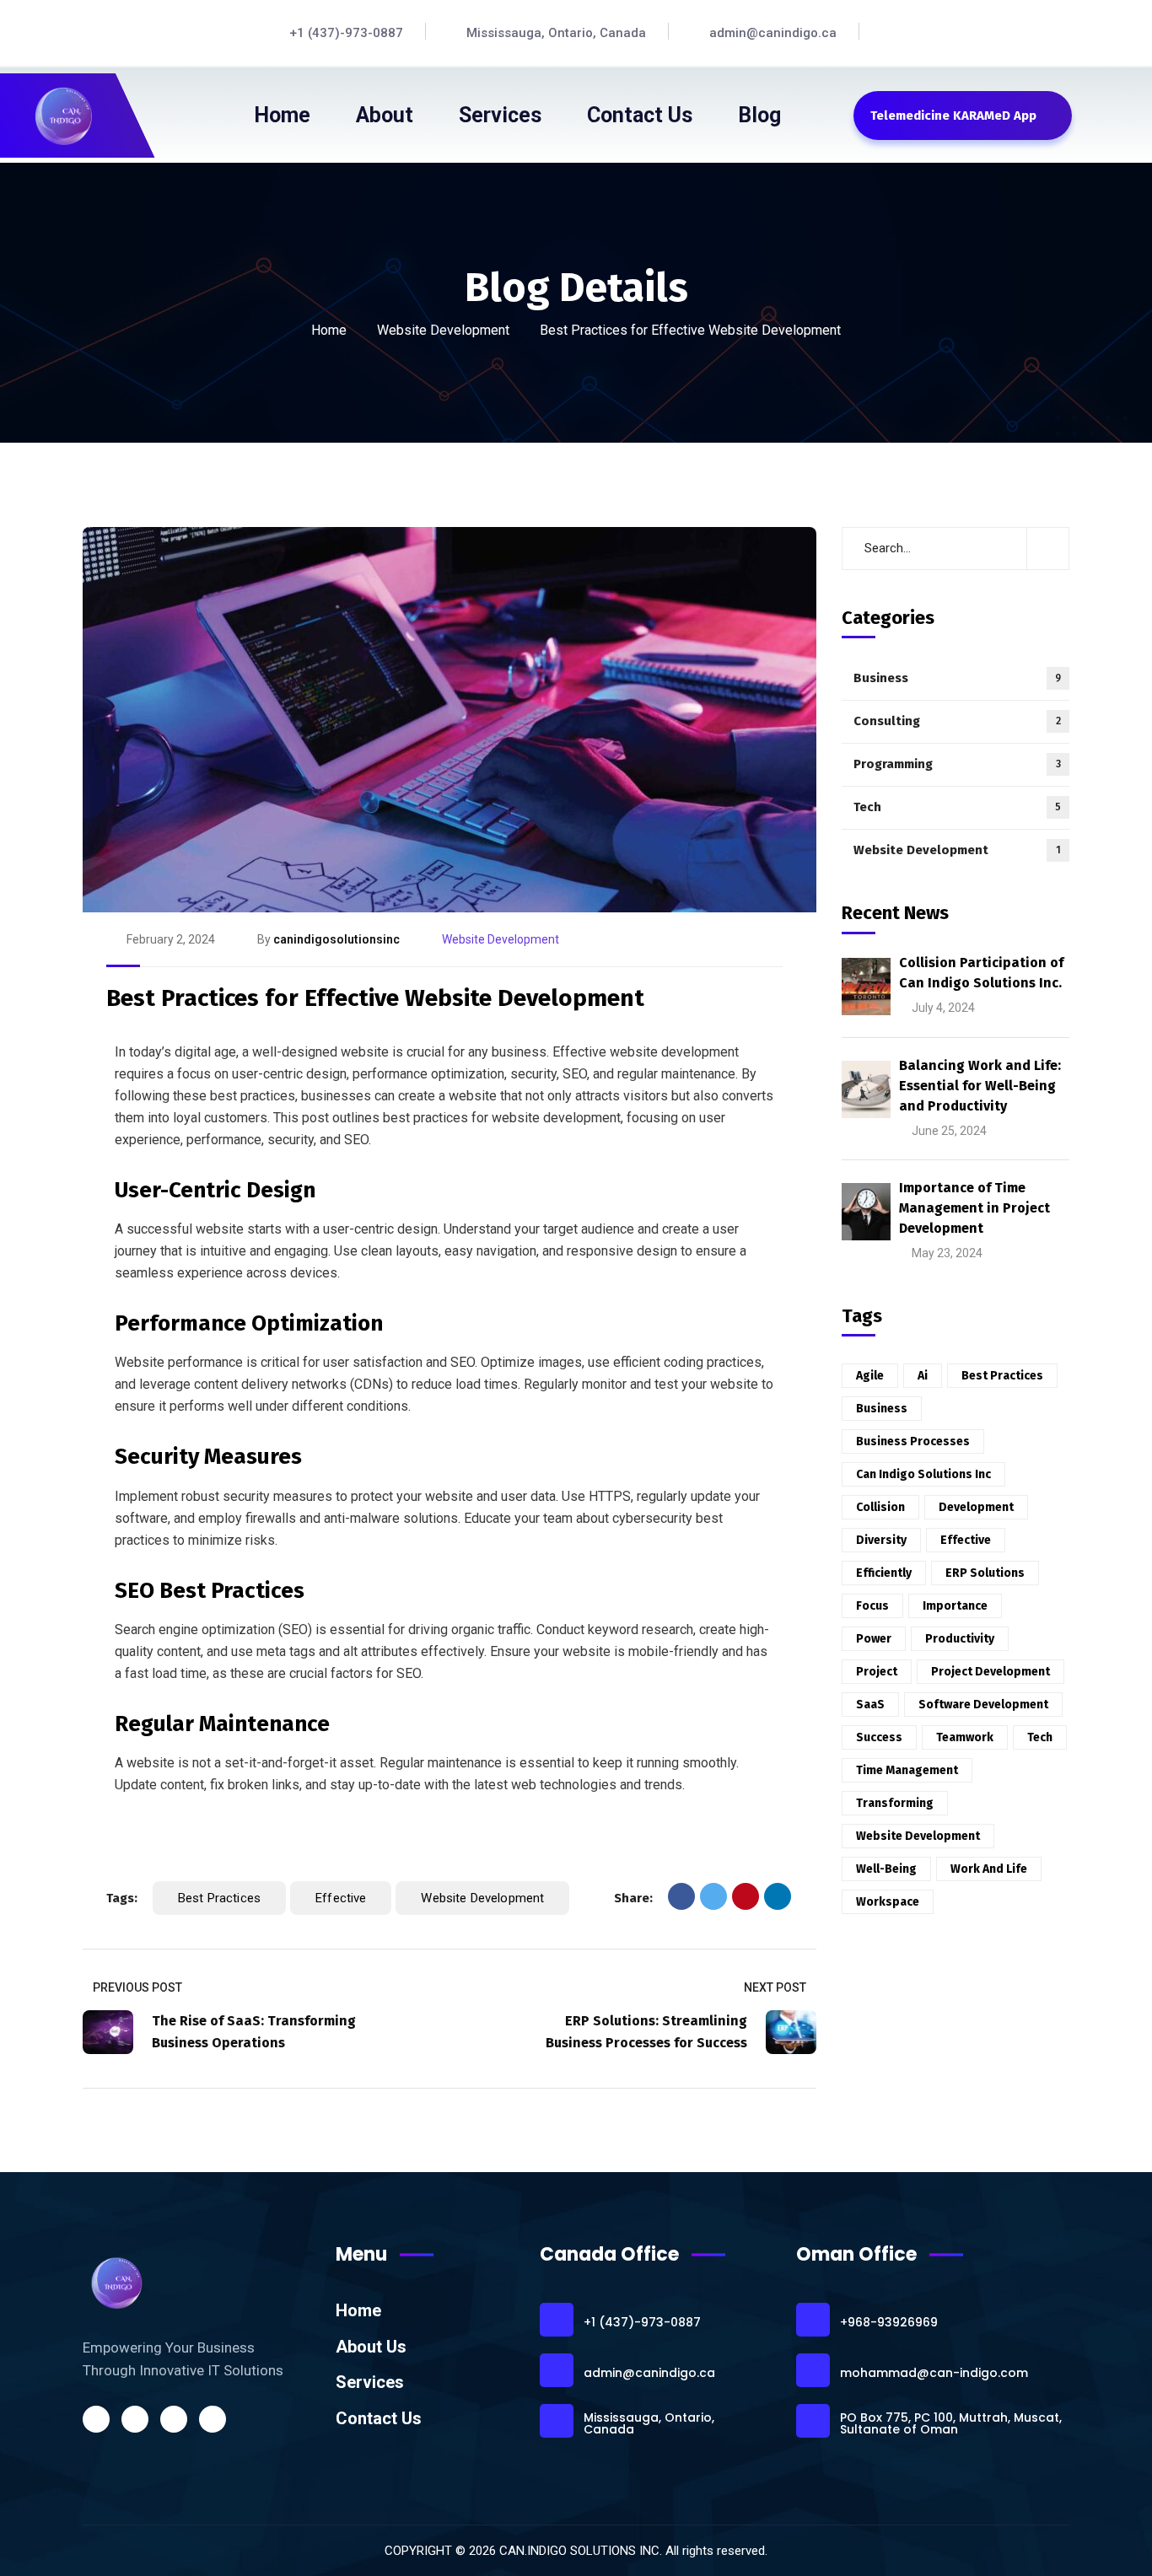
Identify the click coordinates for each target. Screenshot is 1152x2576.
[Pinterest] (746, 1896)
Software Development (983, 1705)
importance (955, 1606)
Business (957, 678)
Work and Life (989, 1869)
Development (976, 1507)
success (879, 1737)
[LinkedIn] (778, 1896)
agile (870, 1376)
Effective (341, 1898)
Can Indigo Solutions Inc (923, 1474)
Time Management (907, 1770)
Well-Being (886, 1869)
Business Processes (913, 1441)
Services (370, 2382)
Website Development (443, 330)
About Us (371, 2347)
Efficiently (884, 1573)
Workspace (888, 1902)
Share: (633, 1898)
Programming (957, 764)
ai (923, 1376)
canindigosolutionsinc (336, 939)
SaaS (870, 1705)
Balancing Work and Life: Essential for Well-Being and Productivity (980, 1086)
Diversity (881, 1540)
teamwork (965, 1737)
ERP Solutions (985, 1573)
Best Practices (219, 1898)
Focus (872, 1606)
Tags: (122, 1898)
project (877, 1672)
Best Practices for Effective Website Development (375, 998)
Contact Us (379, 2418)
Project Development (991, 1672)
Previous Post (137, 1987)
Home (329, 330)
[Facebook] (681, 1896)
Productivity (960, 1639)
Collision (880, 1507)
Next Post (775, 1987)
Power (874, 1639)
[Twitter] (713, 1896)
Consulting (957, 721)
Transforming (895, 1803)
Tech (957, 807)
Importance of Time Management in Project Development (974, 1208)
